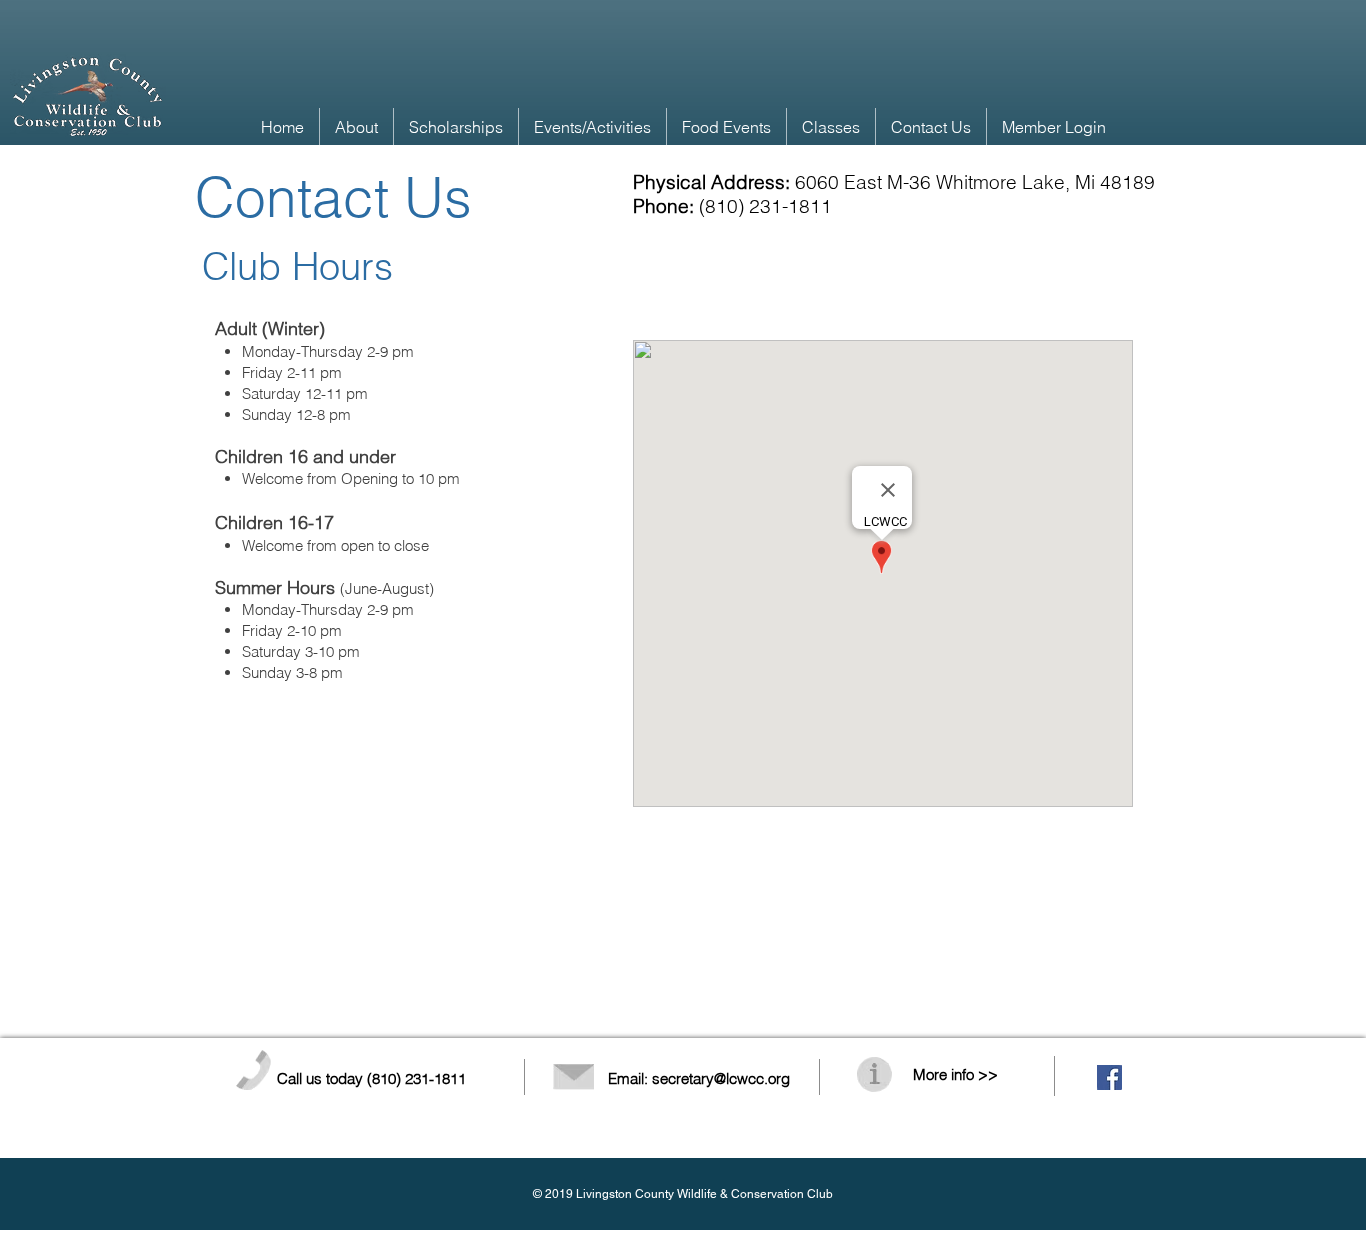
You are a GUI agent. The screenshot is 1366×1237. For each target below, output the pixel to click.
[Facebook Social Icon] (1109, 1077)
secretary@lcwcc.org (721, 1078)
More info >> (955, 1074)
